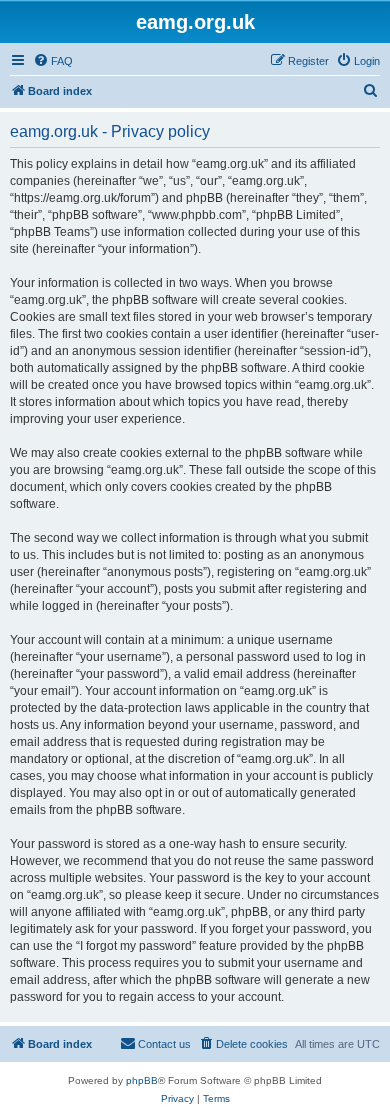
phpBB (142, 1080)
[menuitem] (53, 61)
